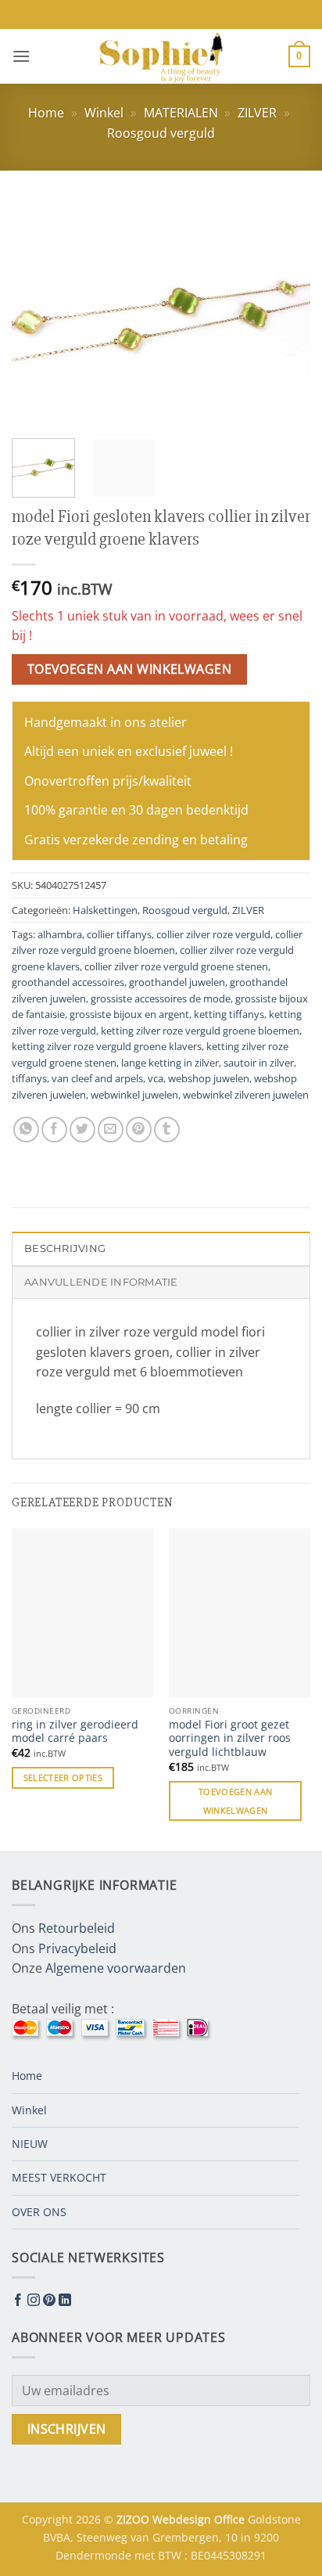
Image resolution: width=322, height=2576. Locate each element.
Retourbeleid (77, 1928)
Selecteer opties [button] (63, 1777)
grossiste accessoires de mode (161, 998)
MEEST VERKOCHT (59, 2177)
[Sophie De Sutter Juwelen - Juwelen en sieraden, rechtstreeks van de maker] (161, 56)
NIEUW (30, 2144)
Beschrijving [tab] (65, 1248)
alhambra (60, 934)
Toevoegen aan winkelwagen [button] (235, 1801)
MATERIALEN (181, 113)
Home (46, 113)
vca (156, 1078)
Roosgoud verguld (161, 133)
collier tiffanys (119, 934)
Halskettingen (105, 910)
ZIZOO (134, 2519)
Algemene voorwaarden (116, 1968)
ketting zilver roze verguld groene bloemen (200, 1031)
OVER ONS (39, 2212)
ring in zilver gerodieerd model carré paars (75, 1731)
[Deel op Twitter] (82, 1130)
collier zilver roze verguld (213, 934)
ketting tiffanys (229, 1014)
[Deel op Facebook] (54, 1130)
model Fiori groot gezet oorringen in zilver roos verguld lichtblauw (230, 1738)
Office (231, 2519)
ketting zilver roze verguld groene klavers (107, 1046)
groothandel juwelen (177, 982)
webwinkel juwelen (134, 1095)
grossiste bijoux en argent (129, 1014)
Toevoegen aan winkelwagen (130, 669)
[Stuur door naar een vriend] (111, 1130)
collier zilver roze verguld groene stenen (176, 966)
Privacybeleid (77, 1948)
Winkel (104, 113)
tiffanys (29, 1078)
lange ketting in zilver (170, 1063)
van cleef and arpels (97, 1078)
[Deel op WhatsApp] (26, 1130)
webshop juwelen (209, 1078)
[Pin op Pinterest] (139, 1130)
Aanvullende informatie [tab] (101, 1282)
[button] (21, 56)
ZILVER (257, 113)
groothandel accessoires (68, 982)
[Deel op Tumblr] (167, 1130)
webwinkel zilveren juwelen (246, 1095)
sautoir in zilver (259, 1063)
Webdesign (183, 2519)
